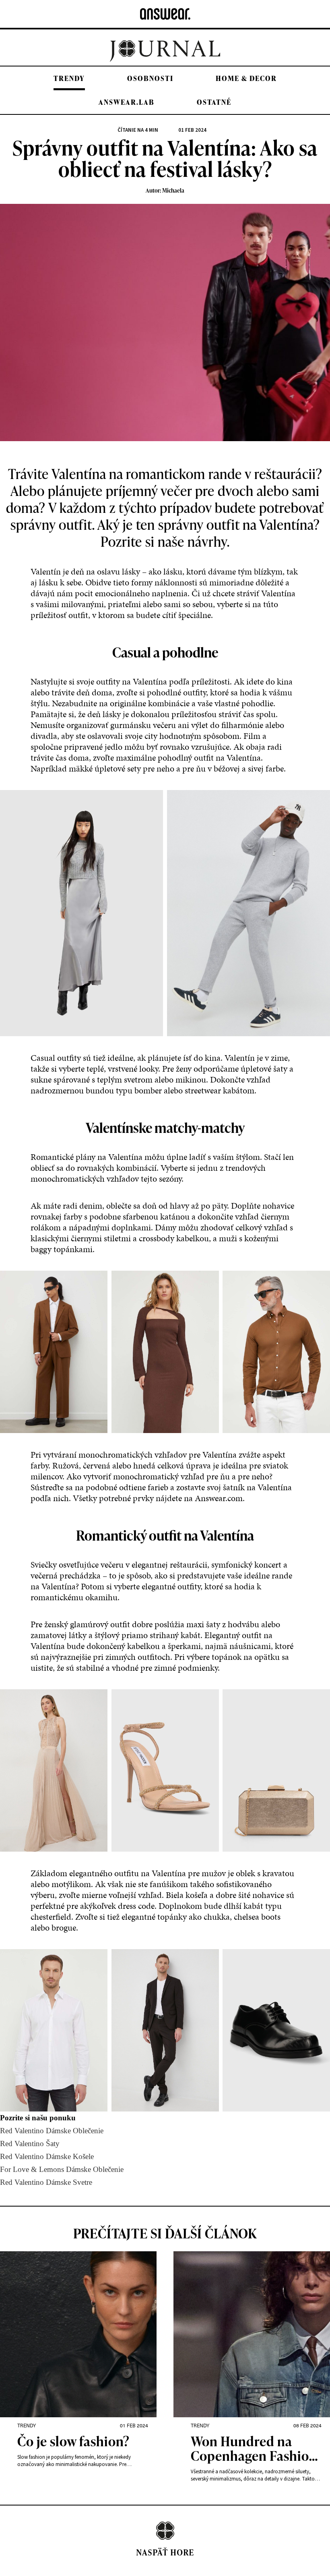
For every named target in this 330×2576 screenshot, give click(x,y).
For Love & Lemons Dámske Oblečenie (62, 2169)
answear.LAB (127, 102)
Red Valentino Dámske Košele (47, 2156)
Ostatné (214, 102)
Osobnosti (150, 78)
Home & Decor (246, 78)
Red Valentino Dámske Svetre (46, 2182)
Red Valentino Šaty (30, 2144)
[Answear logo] (165, 14)
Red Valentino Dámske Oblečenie (52, 2131)
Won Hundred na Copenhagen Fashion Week (254, 2449)
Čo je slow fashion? (73, 2442)
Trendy (69, 78)
